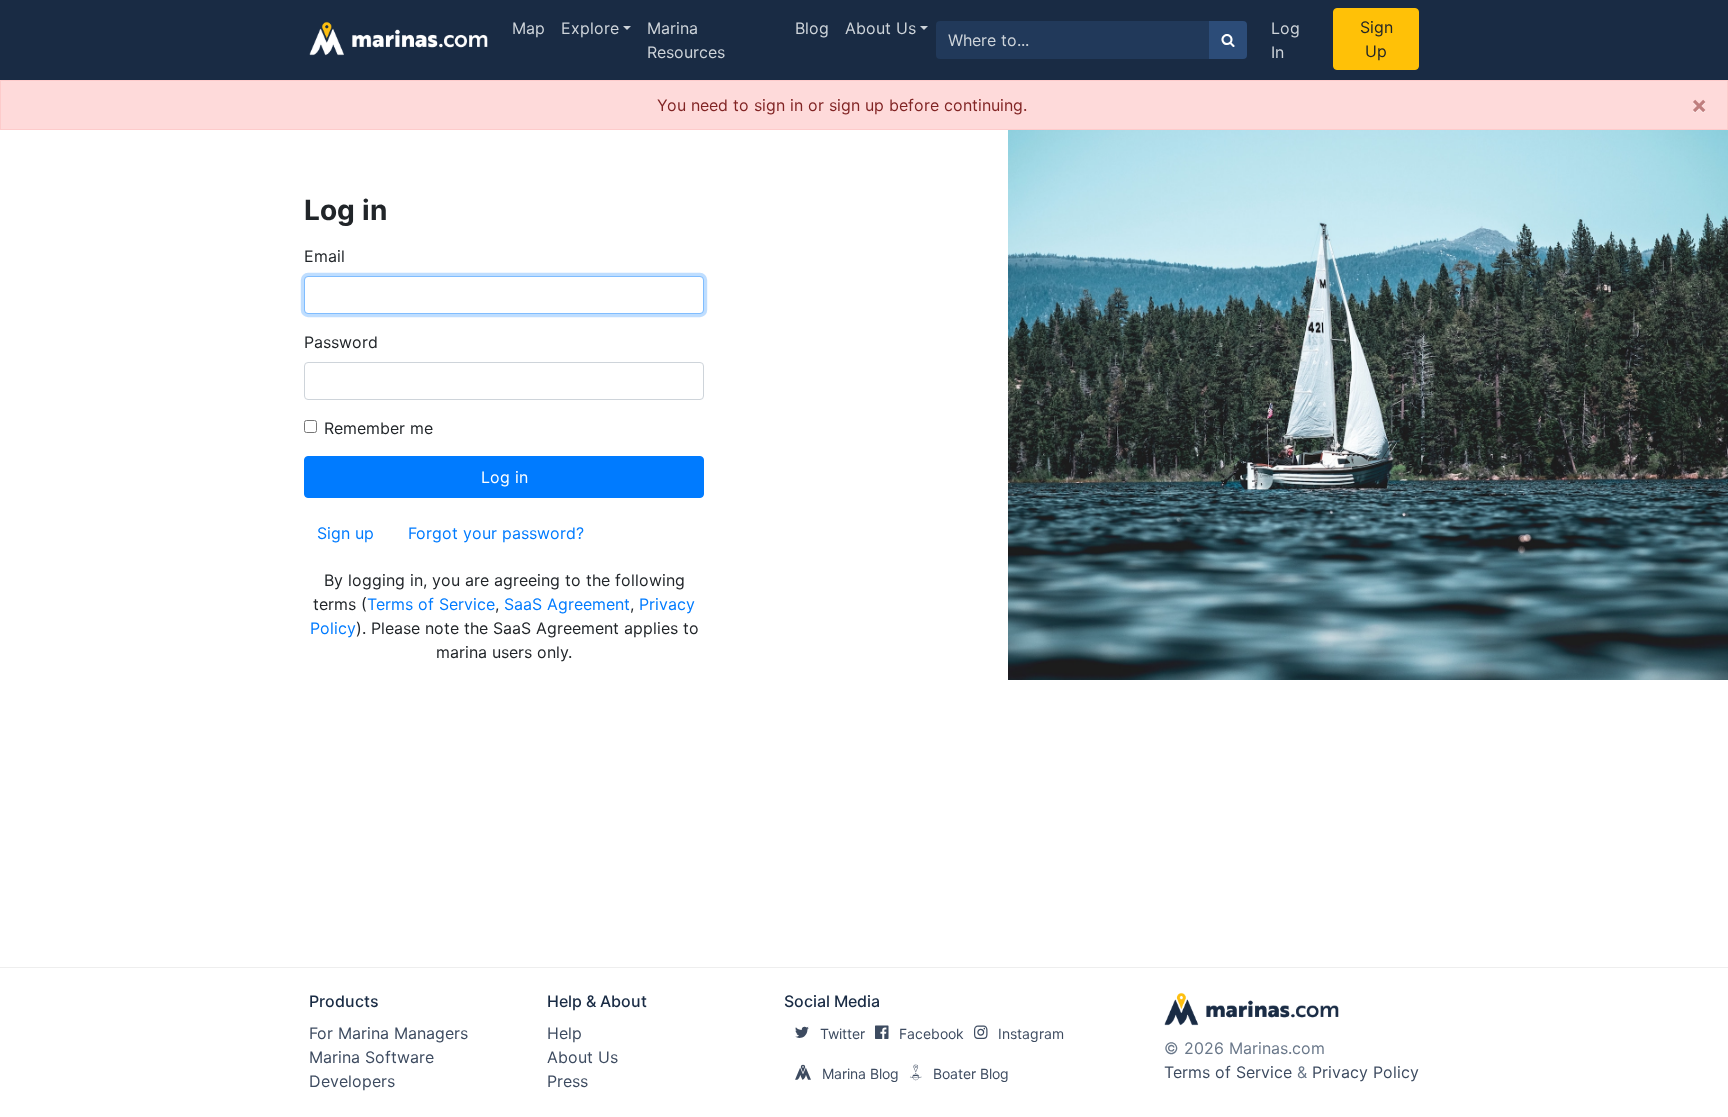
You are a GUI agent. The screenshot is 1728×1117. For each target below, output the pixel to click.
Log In (1285, 40)
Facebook (931, 1033)
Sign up (345, 533)
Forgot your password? (496, 533)
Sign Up (1376, 39)
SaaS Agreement (567, 604)
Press (567, 1081)
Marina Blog (860, 1073)
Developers (352, 1081)
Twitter (842, 1033)
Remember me (378, 428)
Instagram (1031, 1033)
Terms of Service (431, 604)
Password (341, 342)
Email (324, 256)
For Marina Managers (388, 1033)
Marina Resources (686, 40)
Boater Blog (971, 1073)
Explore (590, 28)
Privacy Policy (1365, 1072)
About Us (880, 28)
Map (528, 28)
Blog (812, 28)
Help (564, 1033)
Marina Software (371, 1057)
